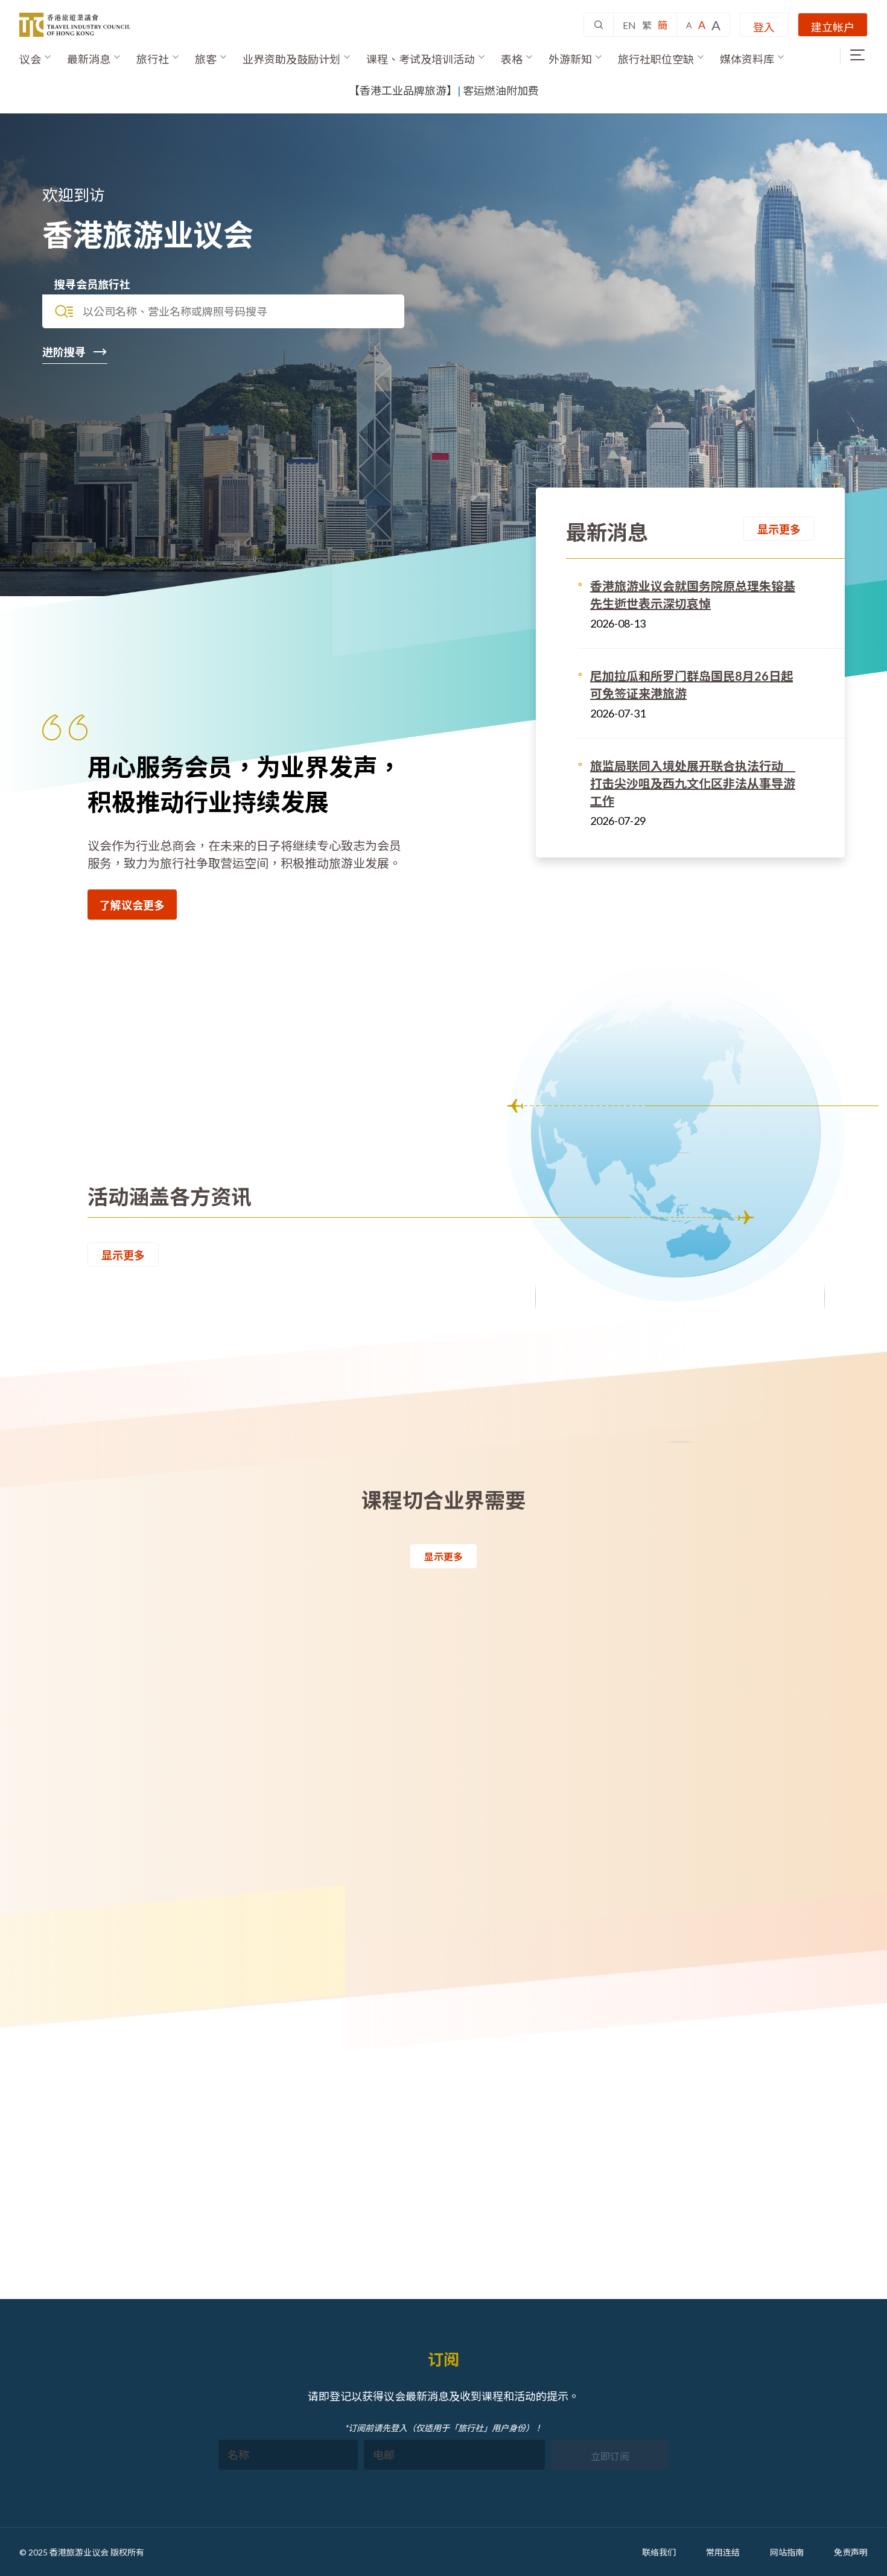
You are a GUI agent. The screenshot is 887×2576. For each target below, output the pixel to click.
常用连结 (723, 2552)
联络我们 (659, 2552)
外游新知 (570, 59)
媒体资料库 (747, 59)
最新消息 (89, 59)
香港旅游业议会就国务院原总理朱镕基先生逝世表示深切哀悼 (693, 595)
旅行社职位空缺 (656, 59)
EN (629, 25)
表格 (512, 59)
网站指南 (787, 2552)
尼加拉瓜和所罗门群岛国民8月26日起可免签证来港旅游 (691, 685)
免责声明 (851, 2552)
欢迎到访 (74, 195)
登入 (764, 27)
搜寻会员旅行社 (92, 284)
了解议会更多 (132, 905)
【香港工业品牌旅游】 (403, 91)
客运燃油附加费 (501, 91)
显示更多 (779, 529)
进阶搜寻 (65, 352)
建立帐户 (833, 27)
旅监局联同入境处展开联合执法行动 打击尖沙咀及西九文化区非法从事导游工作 (693, 783)
